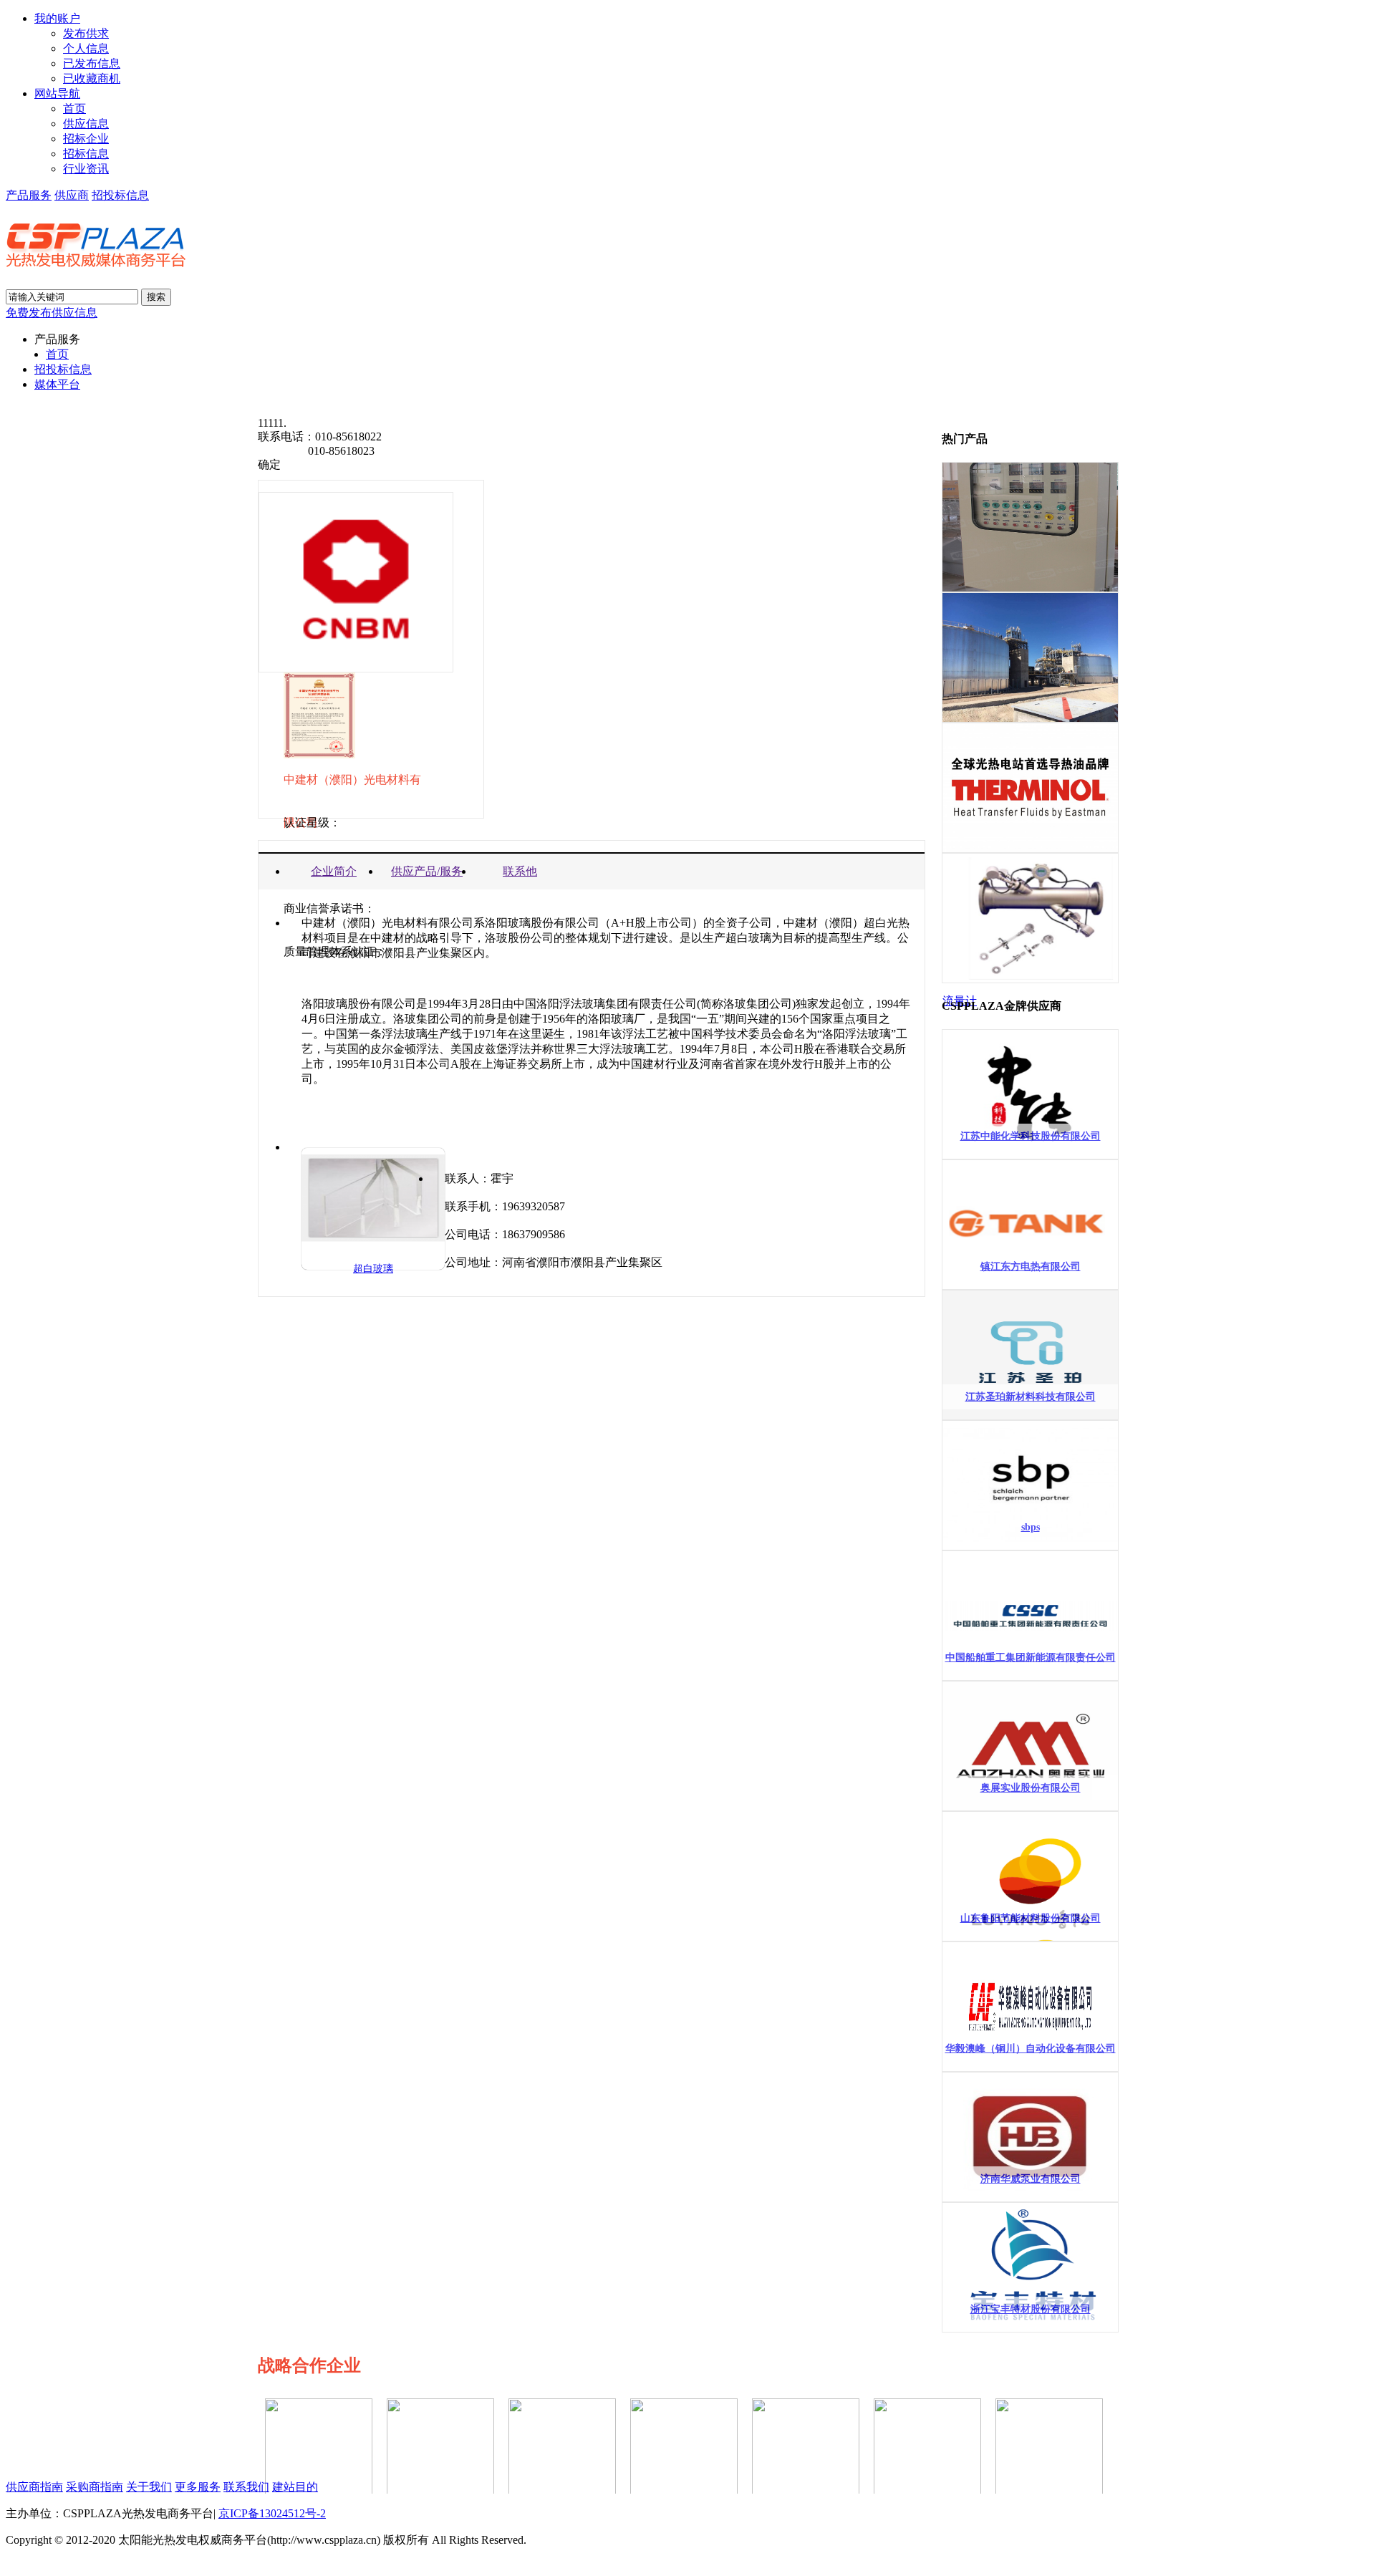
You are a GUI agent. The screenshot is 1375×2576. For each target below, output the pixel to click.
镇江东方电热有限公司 (1031, 1267)
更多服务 (198, 2487)
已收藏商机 (92, 78)
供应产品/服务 (427, 871)
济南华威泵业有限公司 (1031, 2179)
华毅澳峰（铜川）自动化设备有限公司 (1031, 2049)
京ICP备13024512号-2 (272, 2513)
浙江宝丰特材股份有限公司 (1031, 2309)
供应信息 (86, 124)
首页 (74, 108)
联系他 (520, 871)
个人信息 (86, 48)
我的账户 (57, 18)
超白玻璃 (373, 1269)
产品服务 (29, 195)
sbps (1031, 1527)
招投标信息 (120, 195)
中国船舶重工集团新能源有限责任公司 (1031, 1658)
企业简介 (334, 871)
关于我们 (149, 2487)
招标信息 (86, 154)
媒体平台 (57, 384)
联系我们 (246, 2487)
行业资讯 (86, 169)
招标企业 (86, 139)
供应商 (72, 195)
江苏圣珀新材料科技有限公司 (1031, 1397)
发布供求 (86, 33)
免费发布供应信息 (52, 313)
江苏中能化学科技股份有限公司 (1031, 1136)
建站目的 (295, 2487)
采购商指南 (95, 2487)
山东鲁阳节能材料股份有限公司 (1031, 1918)
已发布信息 (92, 63)
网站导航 (57, 93)
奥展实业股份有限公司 (1031, 1788)
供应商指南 (34, 2487)
